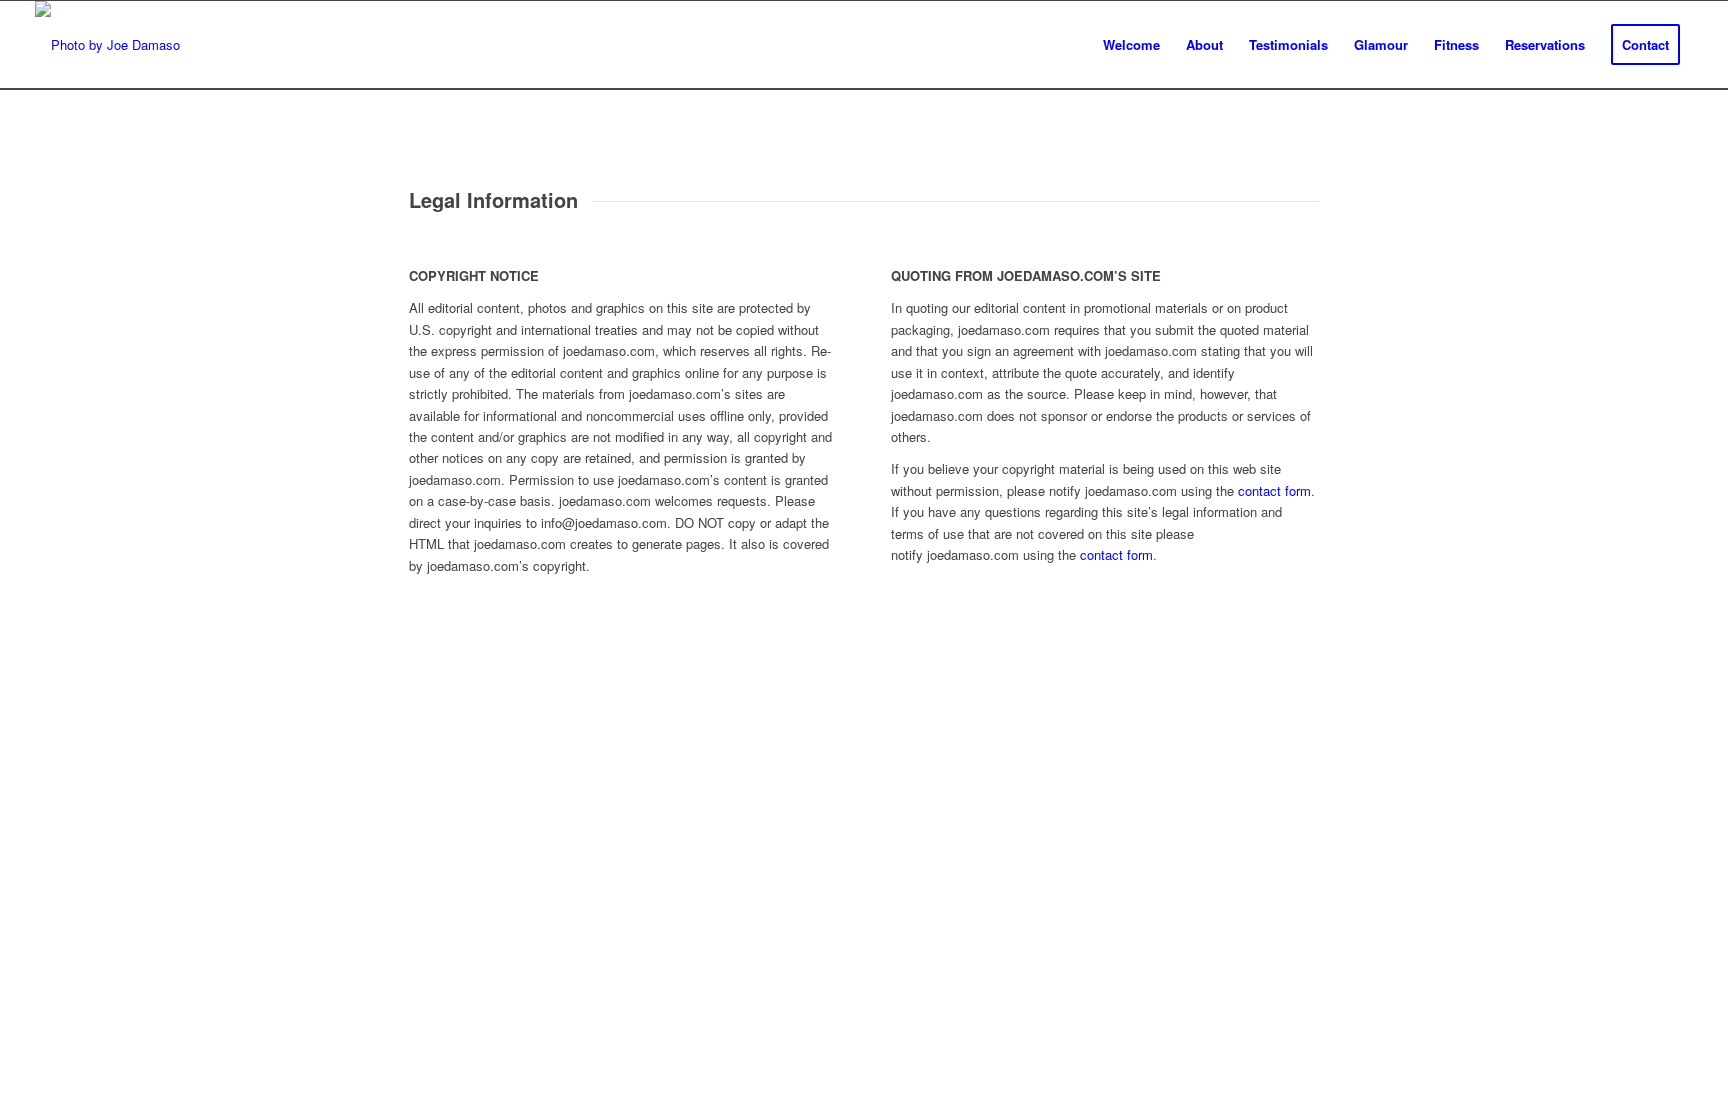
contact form (1274, 490)
